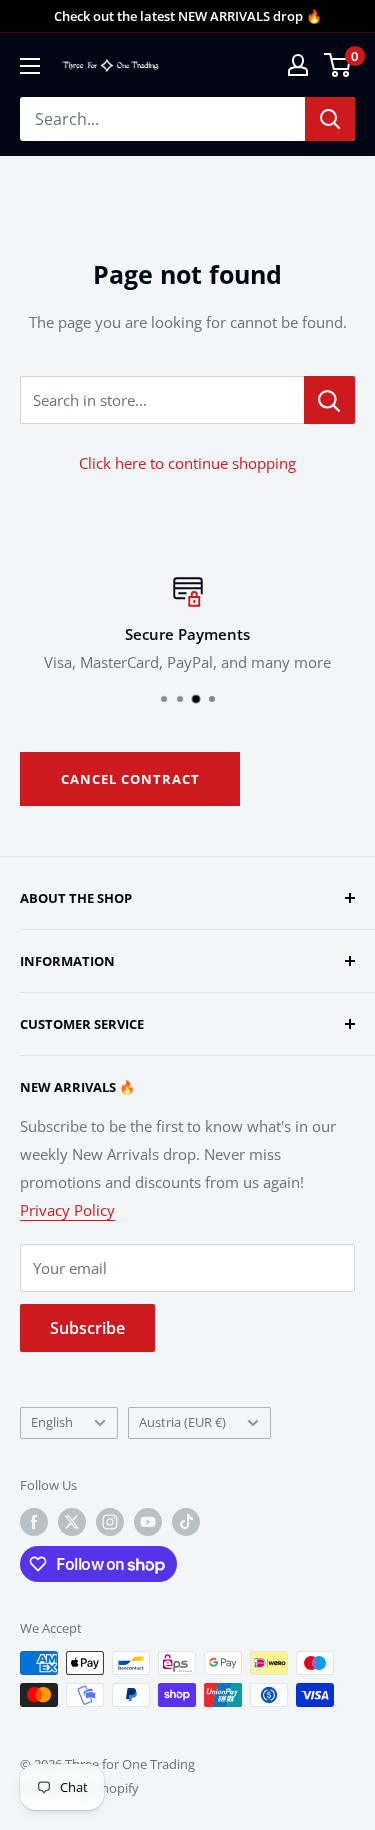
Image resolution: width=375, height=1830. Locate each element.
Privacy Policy (67, 1210)
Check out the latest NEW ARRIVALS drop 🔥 (188, 16)
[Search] (330, 119)
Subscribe (87, 1328)
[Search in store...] (329, 400)
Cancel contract (130, 779)
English (52, 1422)
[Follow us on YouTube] (148, 1522)
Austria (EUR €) (182, 1422)
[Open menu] (30, 66)
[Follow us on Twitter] (72, 1522)
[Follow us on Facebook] (34, 1522)
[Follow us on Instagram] (110, 1522)
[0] (338, 65)
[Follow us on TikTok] (186, 1522)
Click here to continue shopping (187, 463)
